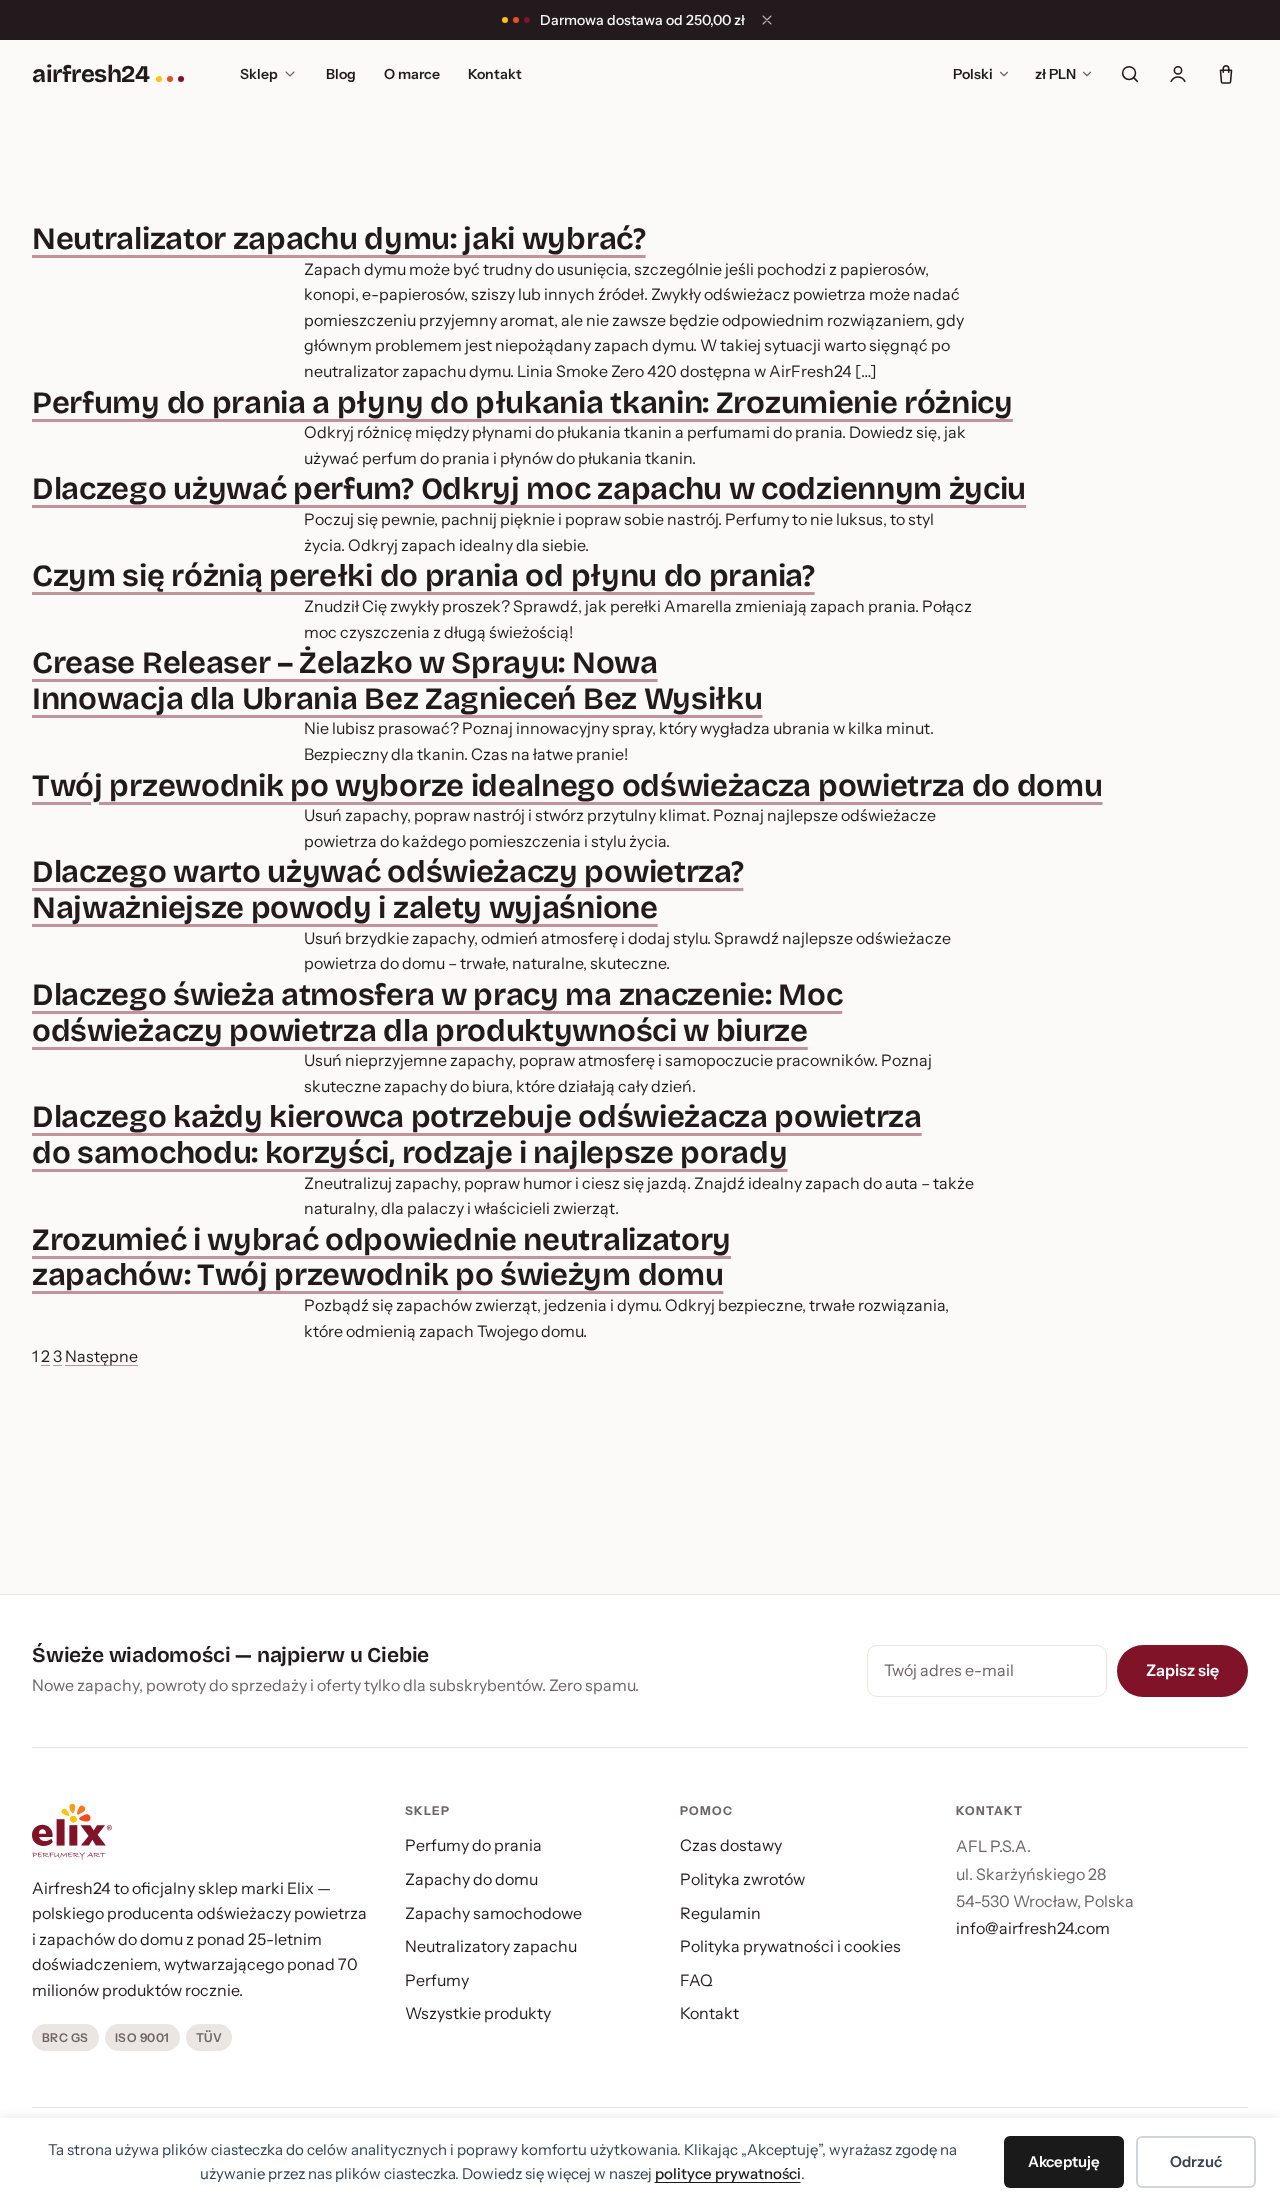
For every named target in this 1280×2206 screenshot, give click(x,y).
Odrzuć (1196, 2161)
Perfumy (437, 1980)
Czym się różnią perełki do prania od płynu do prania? (423, 575)
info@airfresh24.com (1033, 1928)
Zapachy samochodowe (493, 1913)
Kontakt (495, 74)
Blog (341, 74)
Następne (101, 1356)
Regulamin (720, 1913)
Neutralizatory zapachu (491, 1946)
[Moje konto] (1178, 74)
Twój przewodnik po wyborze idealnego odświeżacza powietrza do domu (567, 785)
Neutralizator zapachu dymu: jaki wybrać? (339, 238)
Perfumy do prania (473, 1845)
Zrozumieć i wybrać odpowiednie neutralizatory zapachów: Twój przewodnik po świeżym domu (381, 1257)
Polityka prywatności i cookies (790, 1946)
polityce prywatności (728, 2173)
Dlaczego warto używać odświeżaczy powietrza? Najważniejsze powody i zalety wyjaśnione (387, 889)
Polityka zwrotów (742, 1879)
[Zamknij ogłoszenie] (767, 20)
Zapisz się (1182, 1670)
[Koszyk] (1226, 74)
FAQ (696, 1980)
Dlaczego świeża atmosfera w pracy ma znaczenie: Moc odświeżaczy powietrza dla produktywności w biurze (437, 1012)
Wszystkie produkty (478, 2013)
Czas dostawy (731, 1845)
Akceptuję (1064, 2161)
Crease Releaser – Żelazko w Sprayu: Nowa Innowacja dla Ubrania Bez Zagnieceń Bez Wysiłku (397, 680)
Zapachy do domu (471, 1879)
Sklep (259, 74)
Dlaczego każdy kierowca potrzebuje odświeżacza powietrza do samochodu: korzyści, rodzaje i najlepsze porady (477, 1134)
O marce (412, 74)
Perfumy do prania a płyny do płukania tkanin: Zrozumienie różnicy (522, 402)
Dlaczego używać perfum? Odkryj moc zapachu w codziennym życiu (529, 488)
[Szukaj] (1130, 74)
